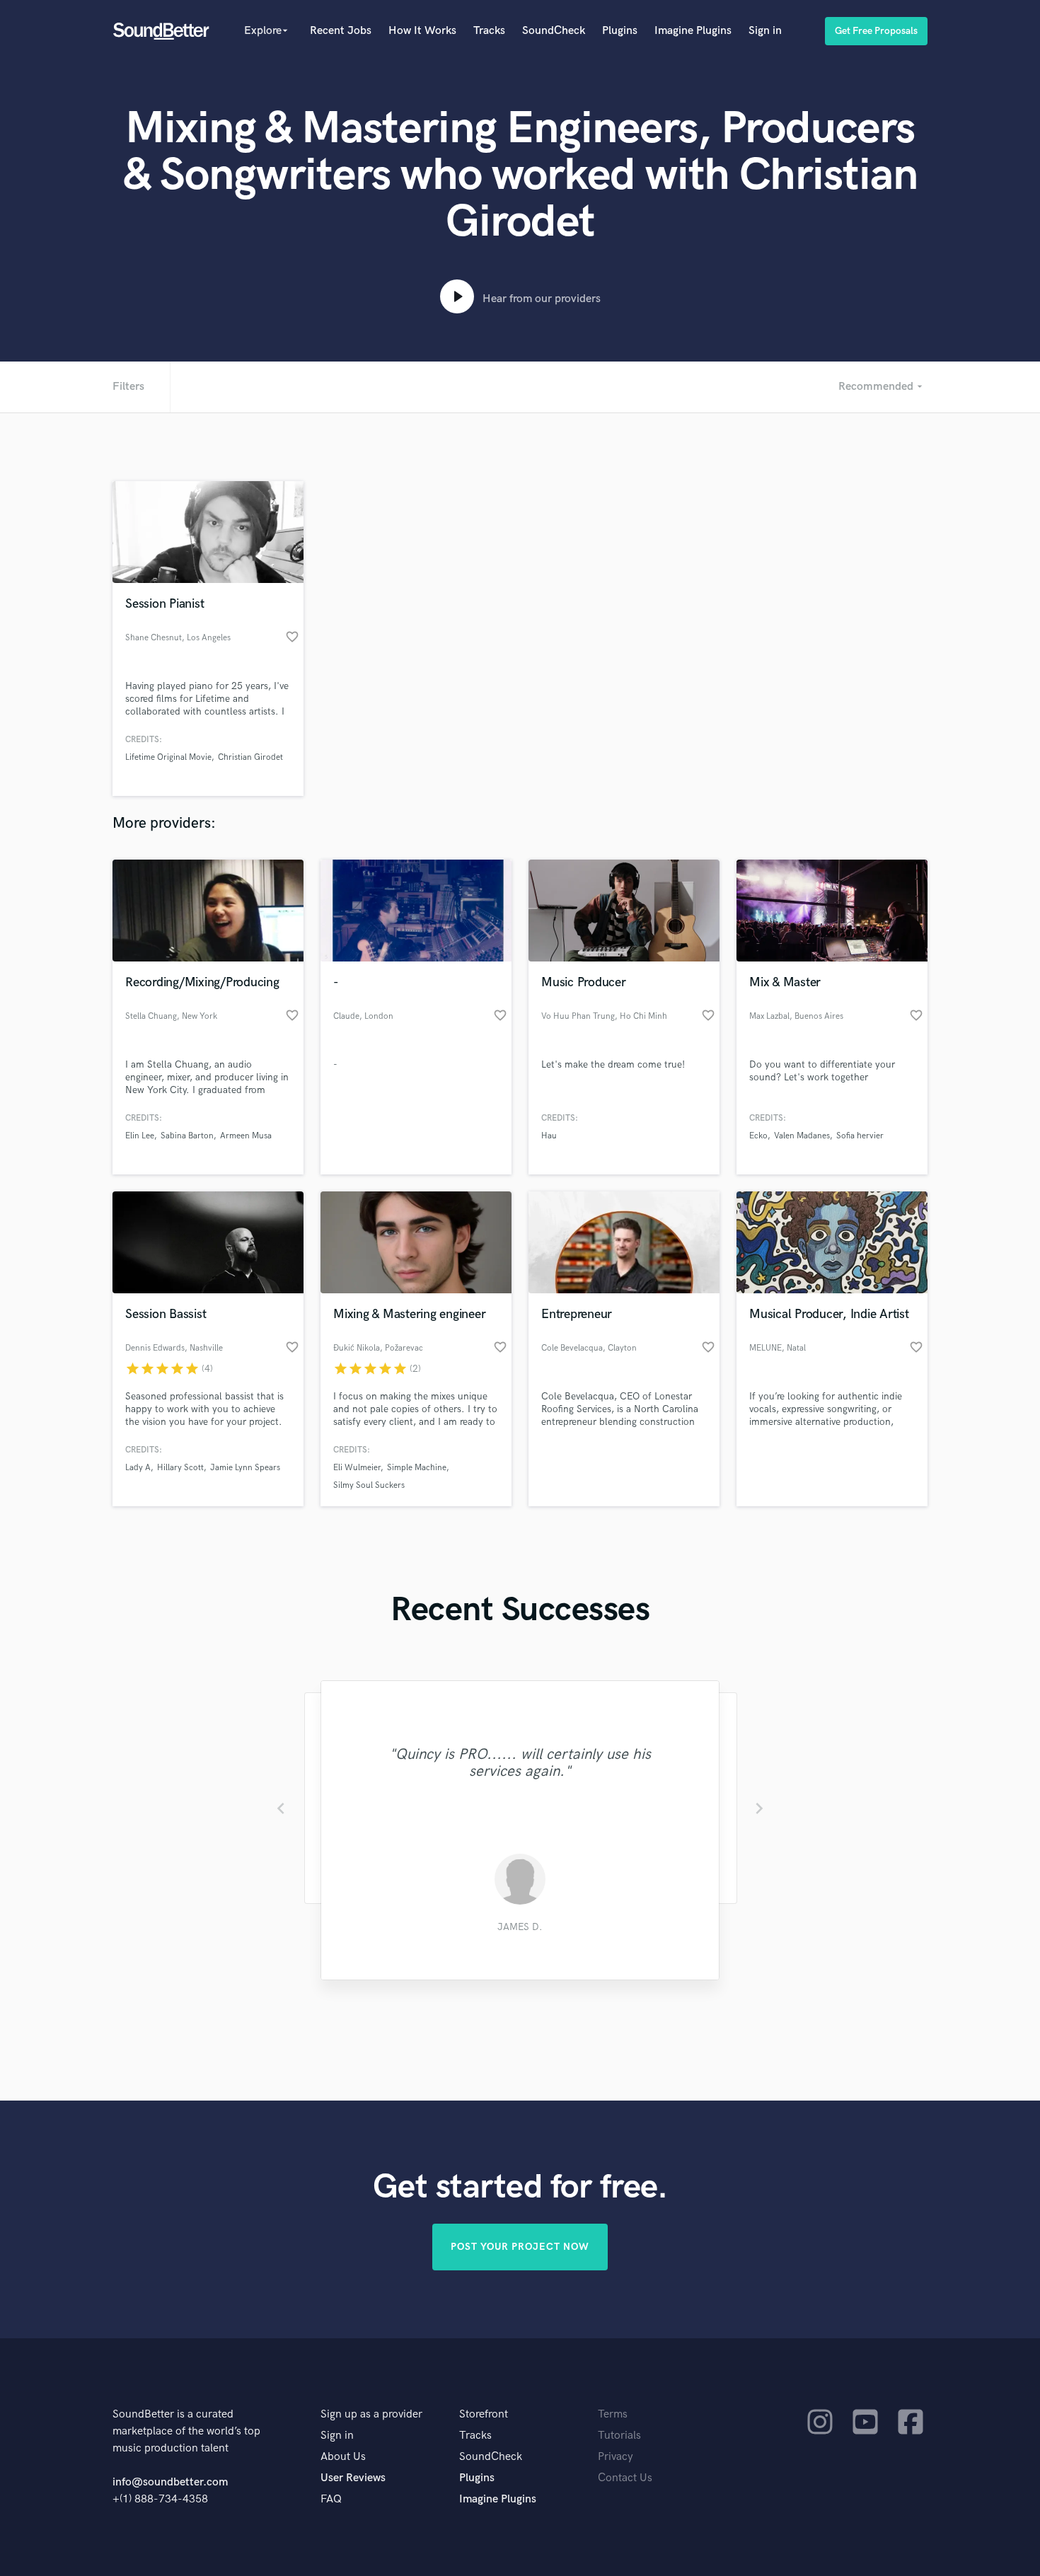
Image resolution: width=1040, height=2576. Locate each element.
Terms (613, 2414)
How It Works (422, 31)
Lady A (138, 1468)
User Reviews (353, 2478)
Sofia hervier (860, 1136)
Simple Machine (417, 1468)
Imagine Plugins (693, 31)
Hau (549, 1136)
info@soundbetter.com (170, 2482)
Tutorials (619, 2436)
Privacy (616, 2457)
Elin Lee (140, 1136)
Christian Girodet (250, 757)
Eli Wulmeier (357, 1468)
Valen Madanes (802, 1136)
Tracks (489, 31)
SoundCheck (554, 31)
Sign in (765, 31)
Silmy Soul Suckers (369, 1485)
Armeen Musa (246, 1136)
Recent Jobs (341, 31)
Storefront (484, 2414)
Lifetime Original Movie (168, 757)
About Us (343, 2457)
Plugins (620, 31)
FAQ (331, 2499)
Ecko (758, 1136)
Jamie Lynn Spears (245, 1468)
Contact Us (625, 2478)
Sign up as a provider (371, 2414)
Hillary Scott (180, 1468)
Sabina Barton (187, 1136)
